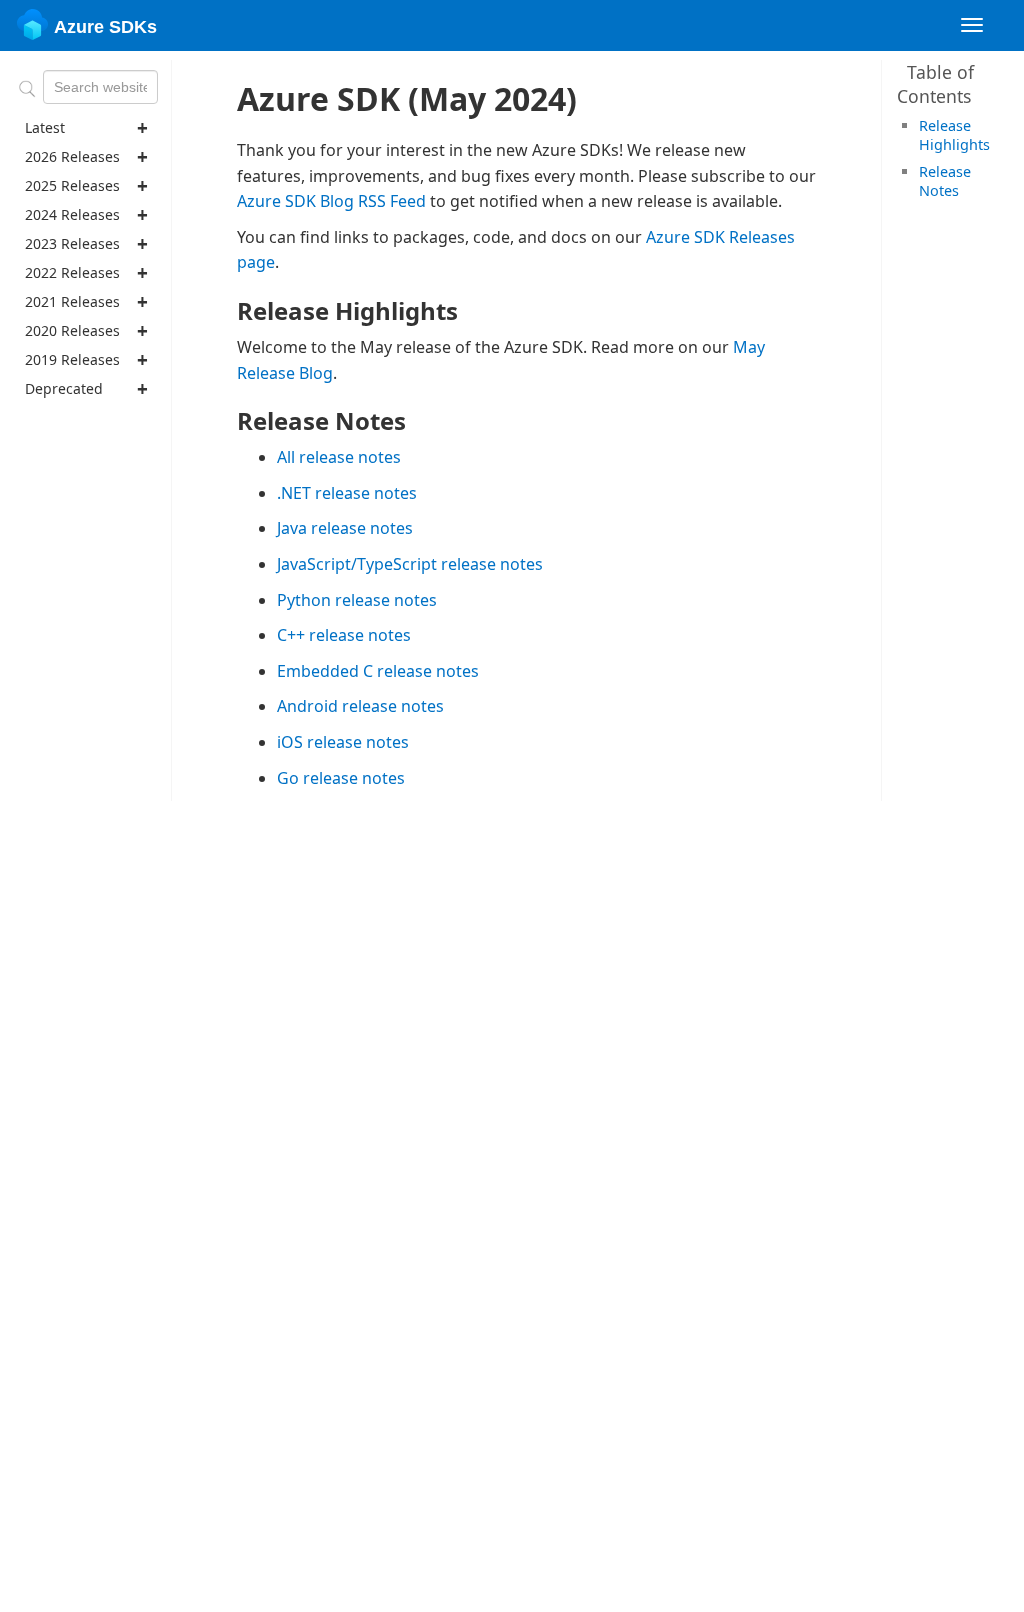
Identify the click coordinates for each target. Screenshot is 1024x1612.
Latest (45, 127)
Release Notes (945, 181)
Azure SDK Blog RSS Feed (331, 201)
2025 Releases (72, 185)
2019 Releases (72, 359)
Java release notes (345, 528)
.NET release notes (347, 493)
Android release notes (360, 706)
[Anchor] (997, 143)
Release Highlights (954, 135)
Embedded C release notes (378, 671)
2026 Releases (72, 156)
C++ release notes (344, 635)
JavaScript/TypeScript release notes (410, 564)
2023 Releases (72, 243)
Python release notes (357, 600)
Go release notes (341, 778)
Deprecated (64, 388)
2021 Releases (72, 301)
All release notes (339, 457)
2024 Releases (72, 214)
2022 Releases (72, 272)
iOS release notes (343, 742)
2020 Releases (72, 330)
